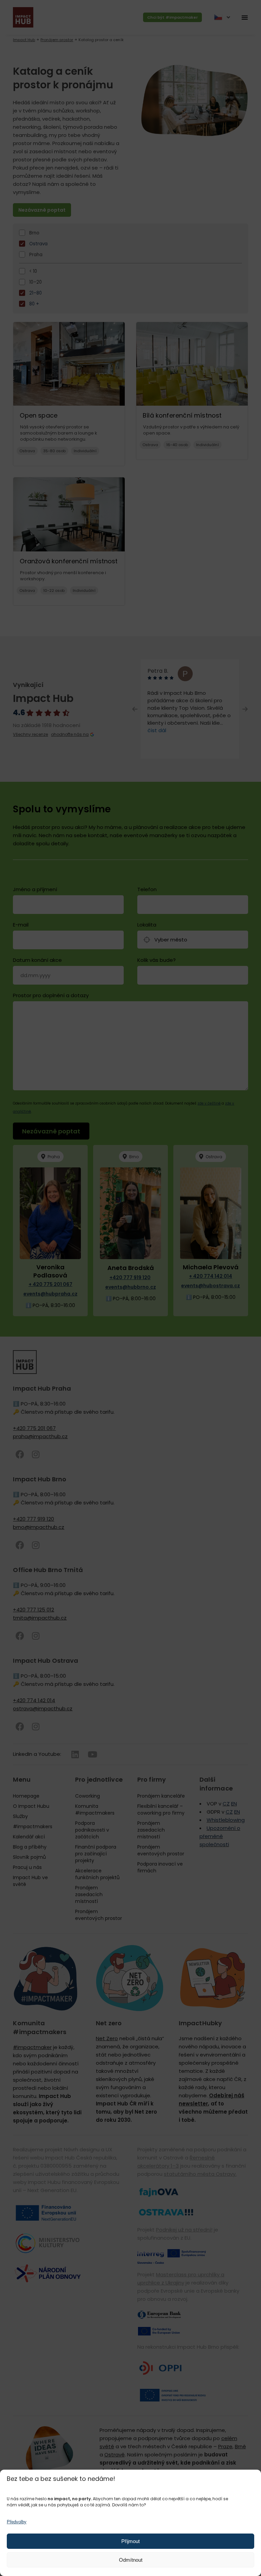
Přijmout (130, 2541)
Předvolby (17, 2522)
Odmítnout (131, 2560)
